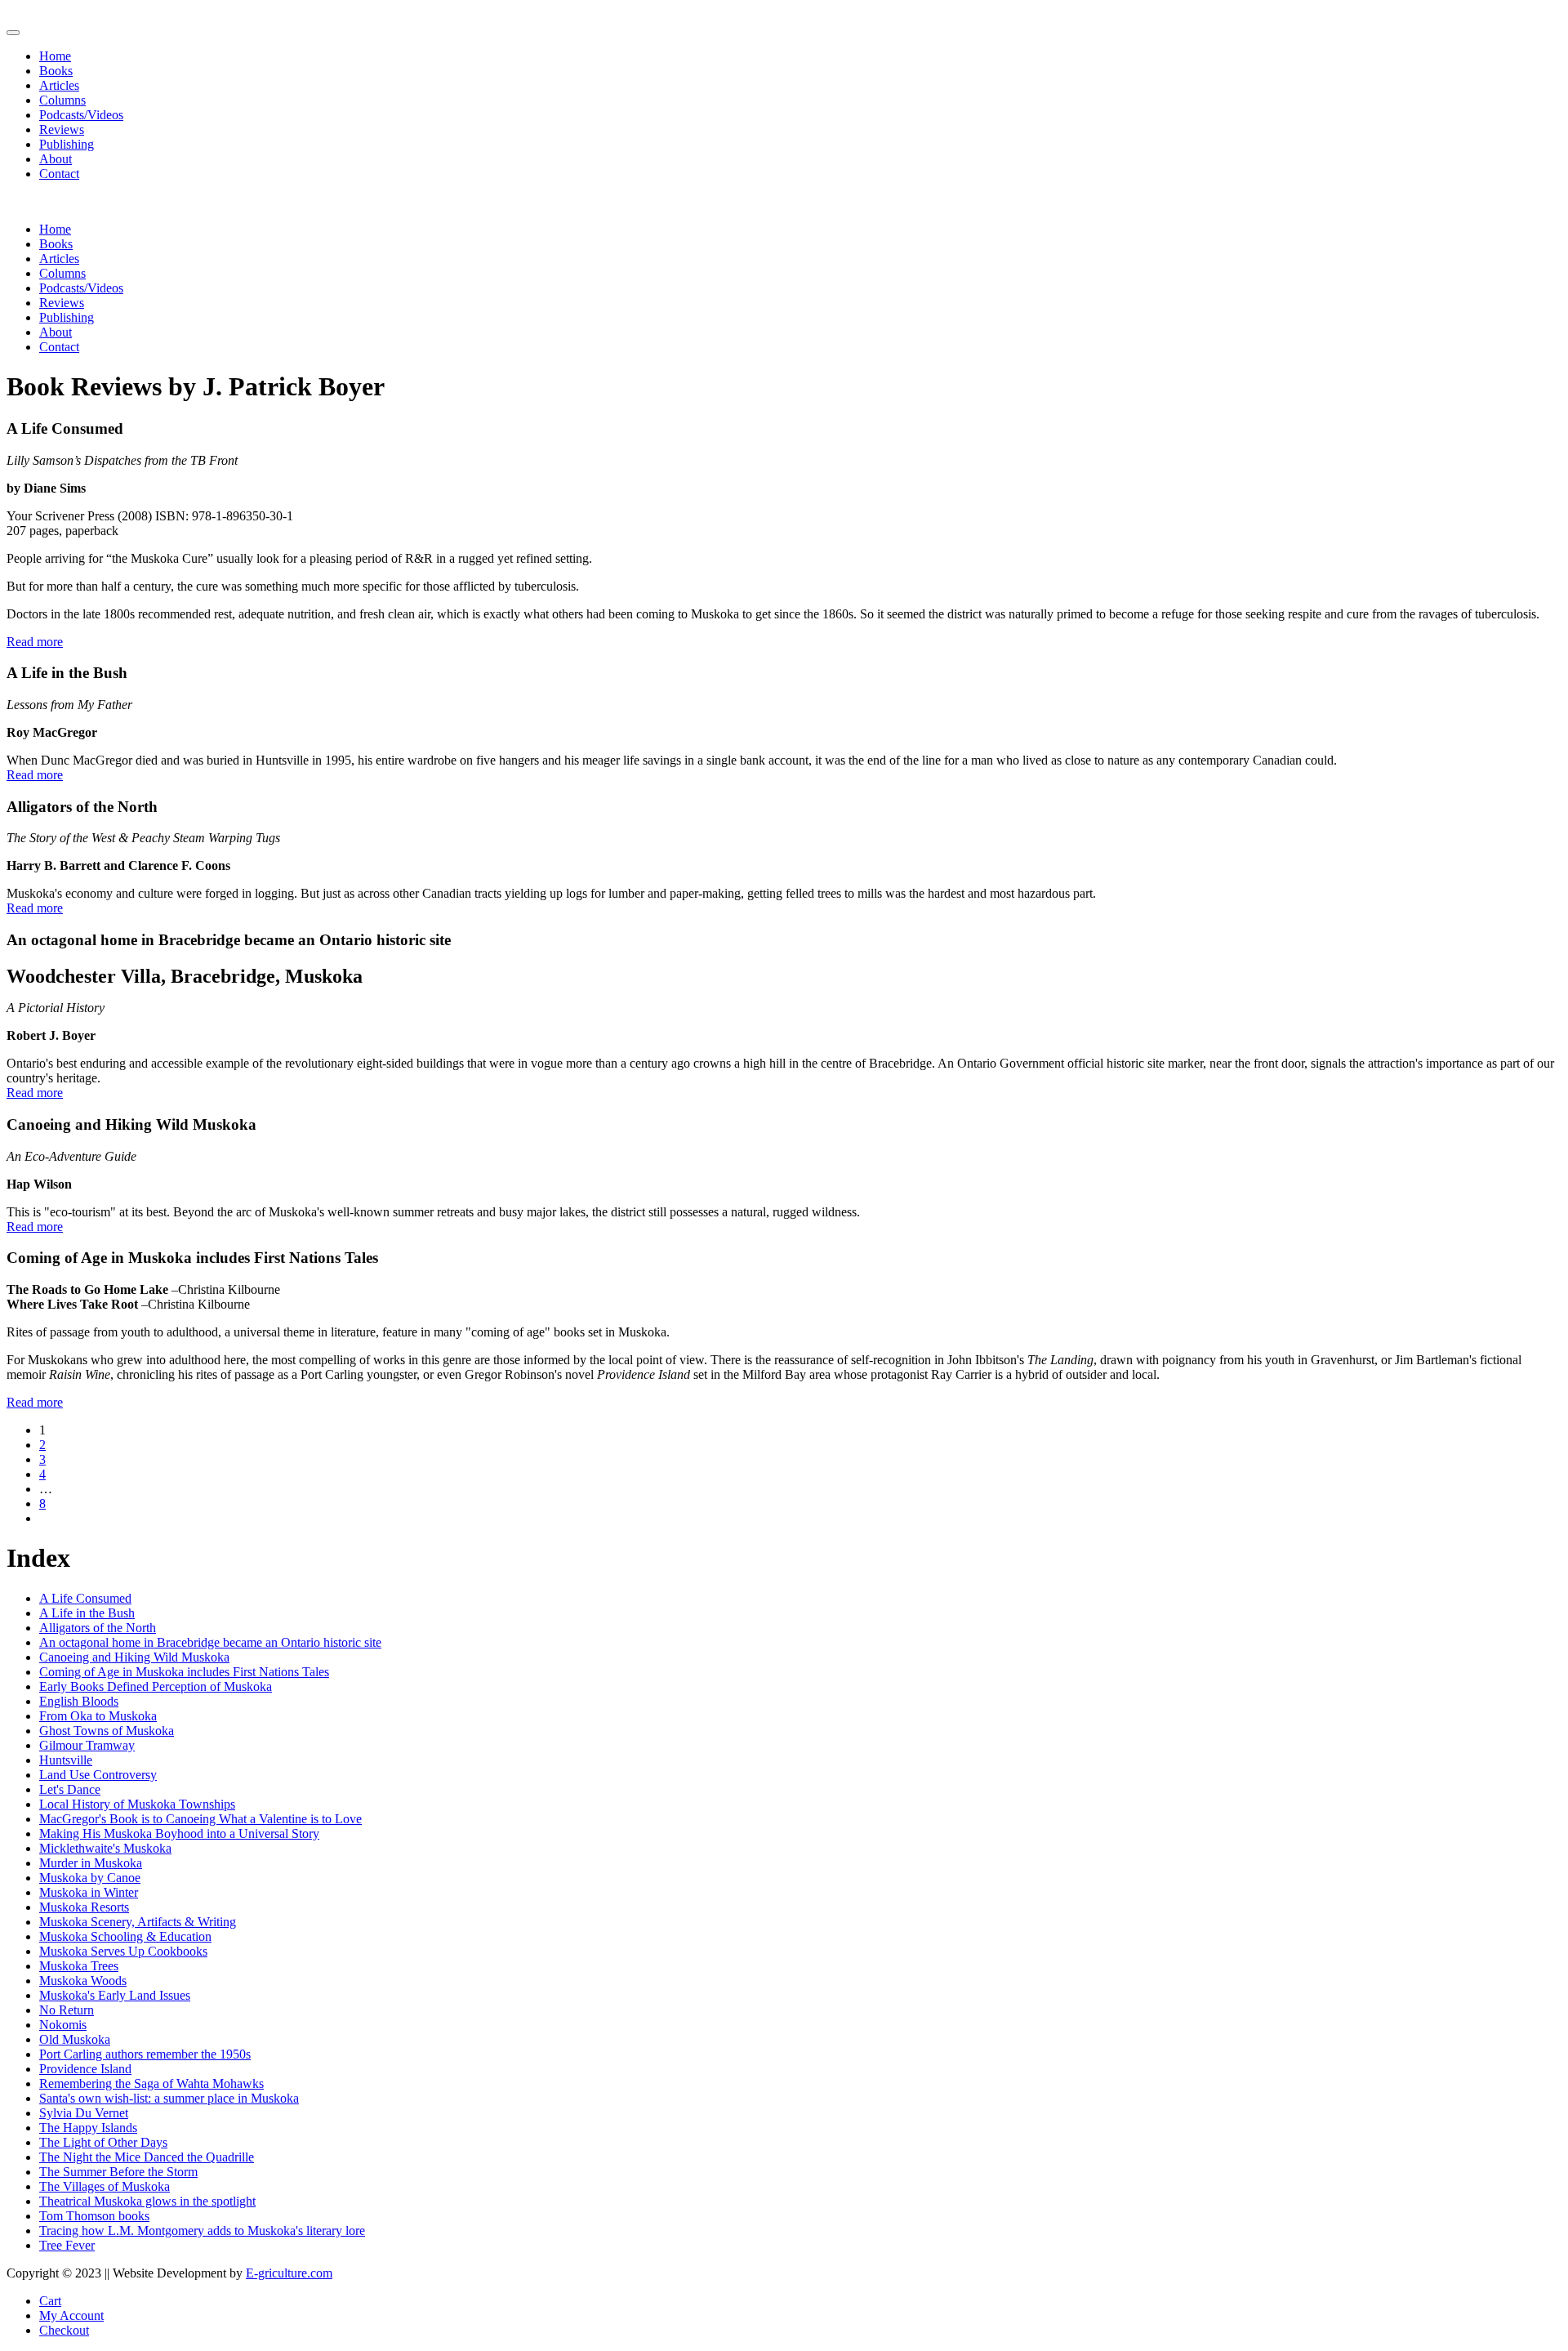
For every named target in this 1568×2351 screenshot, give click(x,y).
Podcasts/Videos (81, 115)
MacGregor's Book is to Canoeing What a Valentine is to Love (200, 1819)
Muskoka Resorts (84, 1907)
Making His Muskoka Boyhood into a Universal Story (179, 1834)
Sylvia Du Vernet (84, 2113)
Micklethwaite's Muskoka (105, 1848)
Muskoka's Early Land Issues (115, 1995)
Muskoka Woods (83, 1981)
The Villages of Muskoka (105, 2186)
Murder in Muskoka (91, 1863)
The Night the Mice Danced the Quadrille (147, 2157)
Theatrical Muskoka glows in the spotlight (147, 2201)
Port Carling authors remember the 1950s (145, 2054)
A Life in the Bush (87, 1613)
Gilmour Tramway (87, 1745)
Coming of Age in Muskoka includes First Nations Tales (184, 1672)
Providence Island (85, 2069)
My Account (71, 2315)
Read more (35, 642)
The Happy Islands (88, 2128)
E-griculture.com (289, 2273)
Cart (50, 2301)
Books (56, 71)
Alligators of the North (98, 1628)
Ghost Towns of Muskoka (107, 1731)
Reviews (62, 129)
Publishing (67, 144)
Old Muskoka (75, 2039)
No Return (67, 2010)
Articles (59, 85)
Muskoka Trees (79, 1966)
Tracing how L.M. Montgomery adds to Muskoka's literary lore (202, 2231)
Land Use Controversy (98, 1775)
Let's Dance (70, 1789)
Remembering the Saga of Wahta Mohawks (151, 2083)
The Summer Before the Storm (118, 2172)
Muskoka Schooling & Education (125, 1936)
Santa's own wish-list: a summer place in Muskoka (169, 2098)
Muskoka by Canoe (90, 1878)
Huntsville (66, 1760)
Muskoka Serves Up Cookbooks (123, 1951)
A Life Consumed (85, 1598)
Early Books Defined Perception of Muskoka (156, 1686)
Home (55, 56)
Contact (59, 174)
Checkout (64, 2330)
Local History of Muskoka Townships (137, 1804)
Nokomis (63, 2025)
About (56, 159)
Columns (62, 100)
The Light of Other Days (103, 2142)
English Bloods (79, 1701)
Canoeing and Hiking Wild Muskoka (134, 1657)
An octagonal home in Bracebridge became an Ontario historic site (210, 1642)
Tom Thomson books (94, 2216)
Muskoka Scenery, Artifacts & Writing (138, 1922)
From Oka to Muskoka (98, 1716)
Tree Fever (67, 2245)
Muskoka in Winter (89, 1892)
